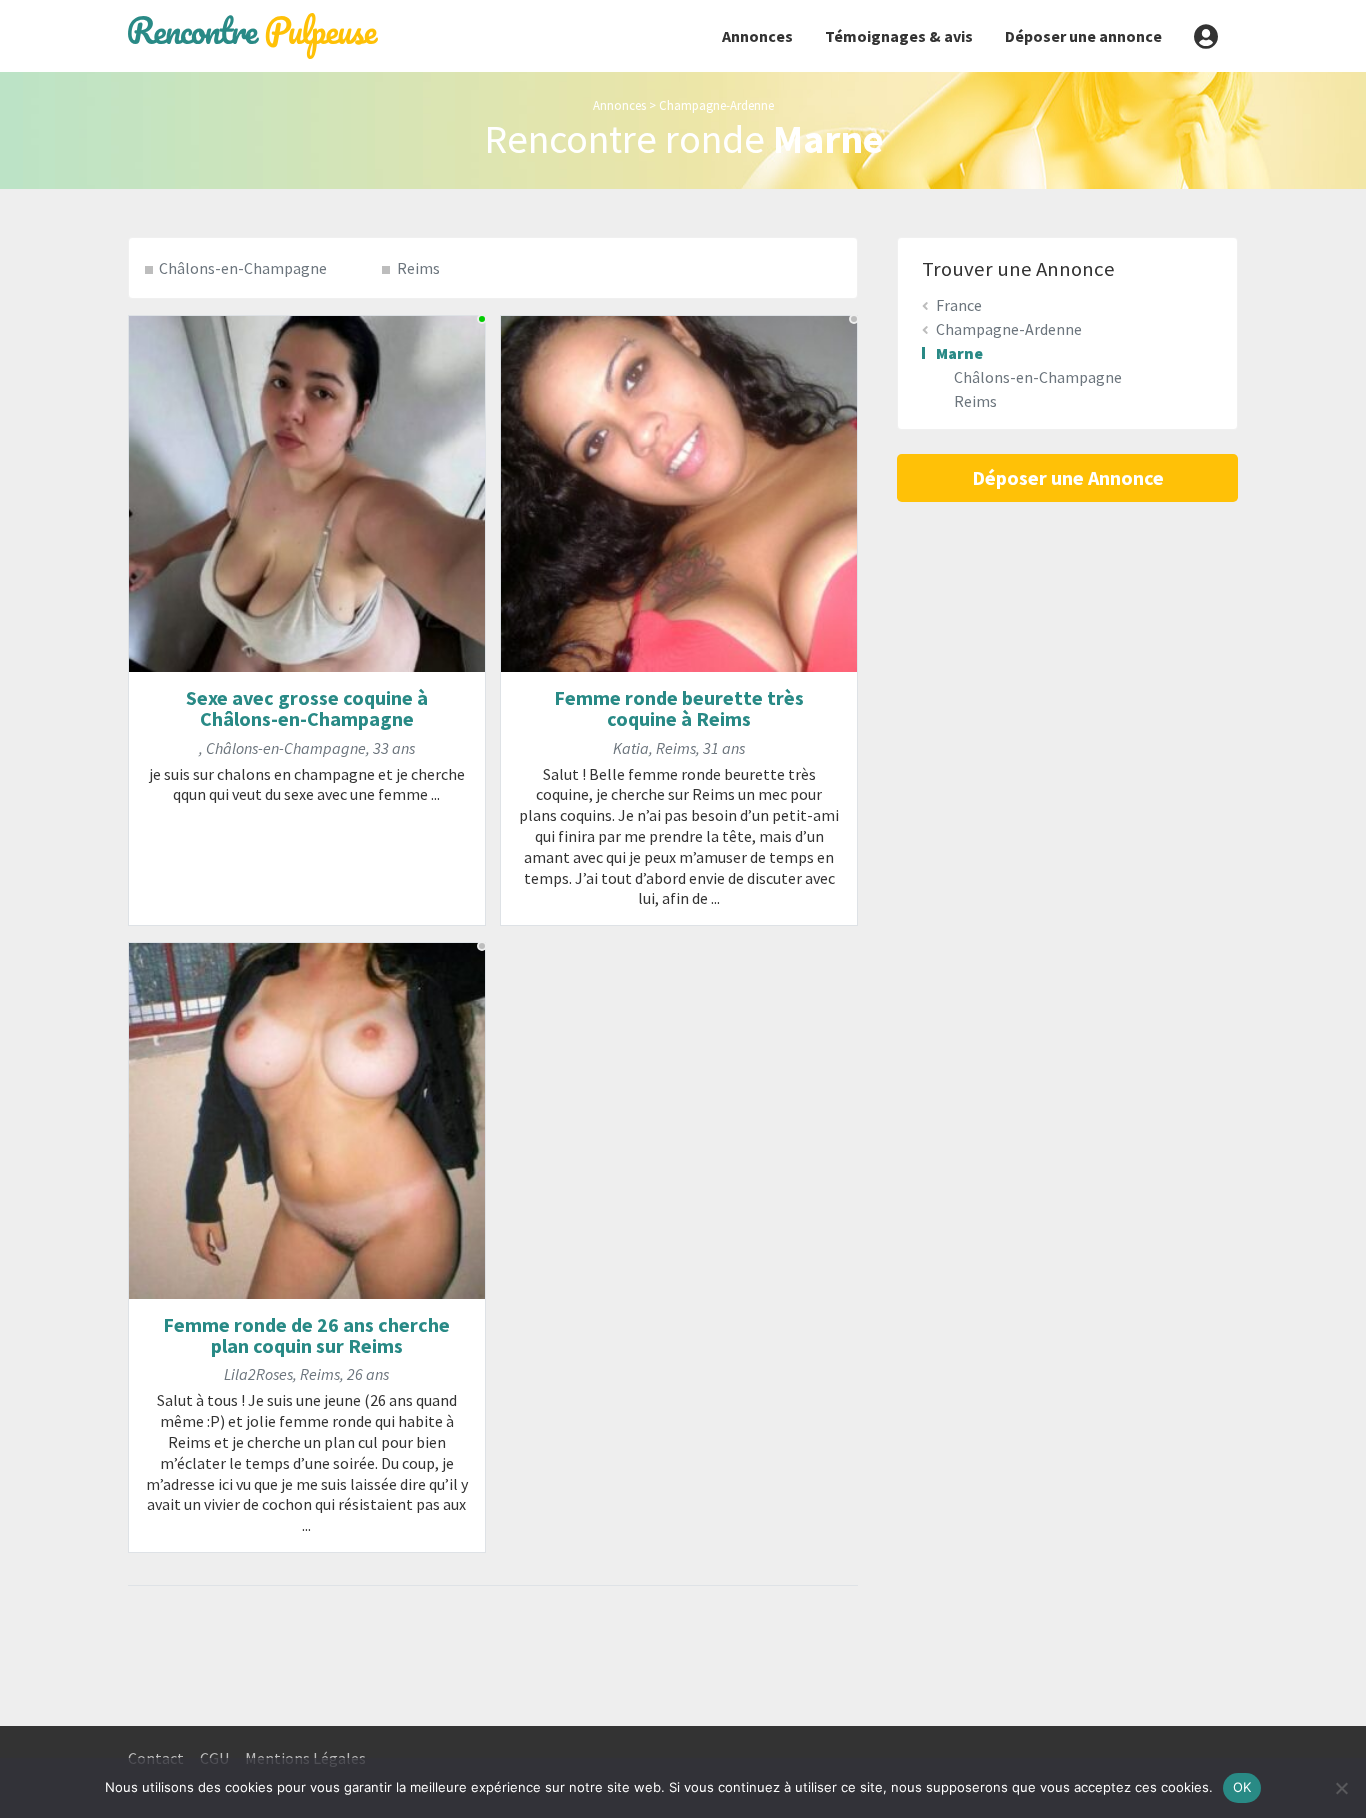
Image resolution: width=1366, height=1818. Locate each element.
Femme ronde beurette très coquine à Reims (679, 708)
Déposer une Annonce (1068, 477)
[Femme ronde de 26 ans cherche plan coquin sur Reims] (307, 1119)
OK (1242, 1787)
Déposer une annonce (1083, 36)
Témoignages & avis (899, 36)
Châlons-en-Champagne (243, 268)
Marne (959, 353)
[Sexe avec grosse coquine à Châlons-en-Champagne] (307, 492)
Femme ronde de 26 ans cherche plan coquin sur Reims (306, 1335)
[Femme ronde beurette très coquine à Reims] (679, 492)
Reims (418, 268)
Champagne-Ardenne (716, 105)
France (959, 305)
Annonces (757, 36)
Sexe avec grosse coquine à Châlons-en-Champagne (307, 708)
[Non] (1341, 1788)
